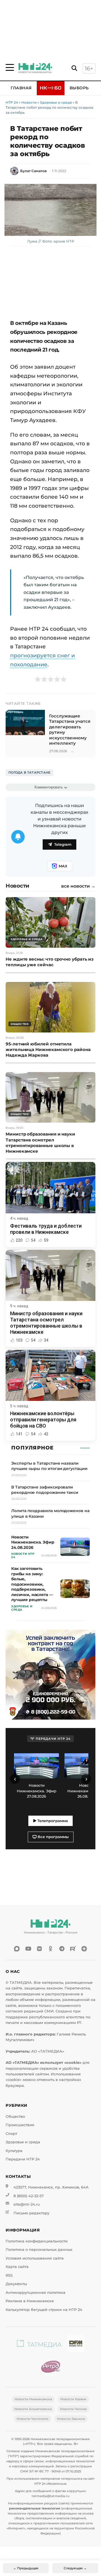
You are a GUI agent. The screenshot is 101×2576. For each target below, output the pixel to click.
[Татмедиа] (39, 2345)
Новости (29, 102)
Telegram (63, 844)
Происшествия (20, 2125)
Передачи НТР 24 (23, 2159)
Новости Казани (73, 2399)
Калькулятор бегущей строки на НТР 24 (44, 2310)
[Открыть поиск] (74, 68)
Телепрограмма (52, 1821)
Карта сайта (17, 2267)
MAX (63, 866)
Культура (14, 2151)
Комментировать (49, 787)
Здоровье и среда (56, 102)
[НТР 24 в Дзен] (84, 1949)
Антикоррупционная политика (35, 2293)
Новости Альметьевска (33, 2409)
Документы (16, 2284)
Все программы (53, 1837)
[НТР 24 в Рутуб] (73, 1949)
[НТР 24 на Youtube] (28, 1949)
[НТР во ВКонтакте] (39, 1949)
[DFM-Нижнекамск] (76, 2345)
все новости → (78, 886)
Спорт (11, 2134)
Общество (15, 2116)
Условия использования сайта (35, 2258)
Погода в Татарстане (29, 772)
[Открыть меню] (10, 67)
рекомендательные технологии (35, 2508)
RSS (9, 2275)
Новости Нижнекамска (33, 2399)
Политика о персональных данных (39, 2250)
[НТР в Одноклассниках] (50, 1949)
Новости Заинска (71, 2419)
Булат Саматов (33, 171)
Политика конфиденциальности (37, 2241)
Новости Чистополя (33, 2419)
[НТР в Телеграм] (62, 1949)
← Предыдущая (26, 2568)
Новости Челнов (73, 2409)
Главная (21, 88)
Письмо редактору (31, 2213)
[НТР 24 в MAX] (17, 1949)
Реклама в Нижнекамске (30, 2301)
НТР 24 (12, 102)
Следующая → (75, 2568)
